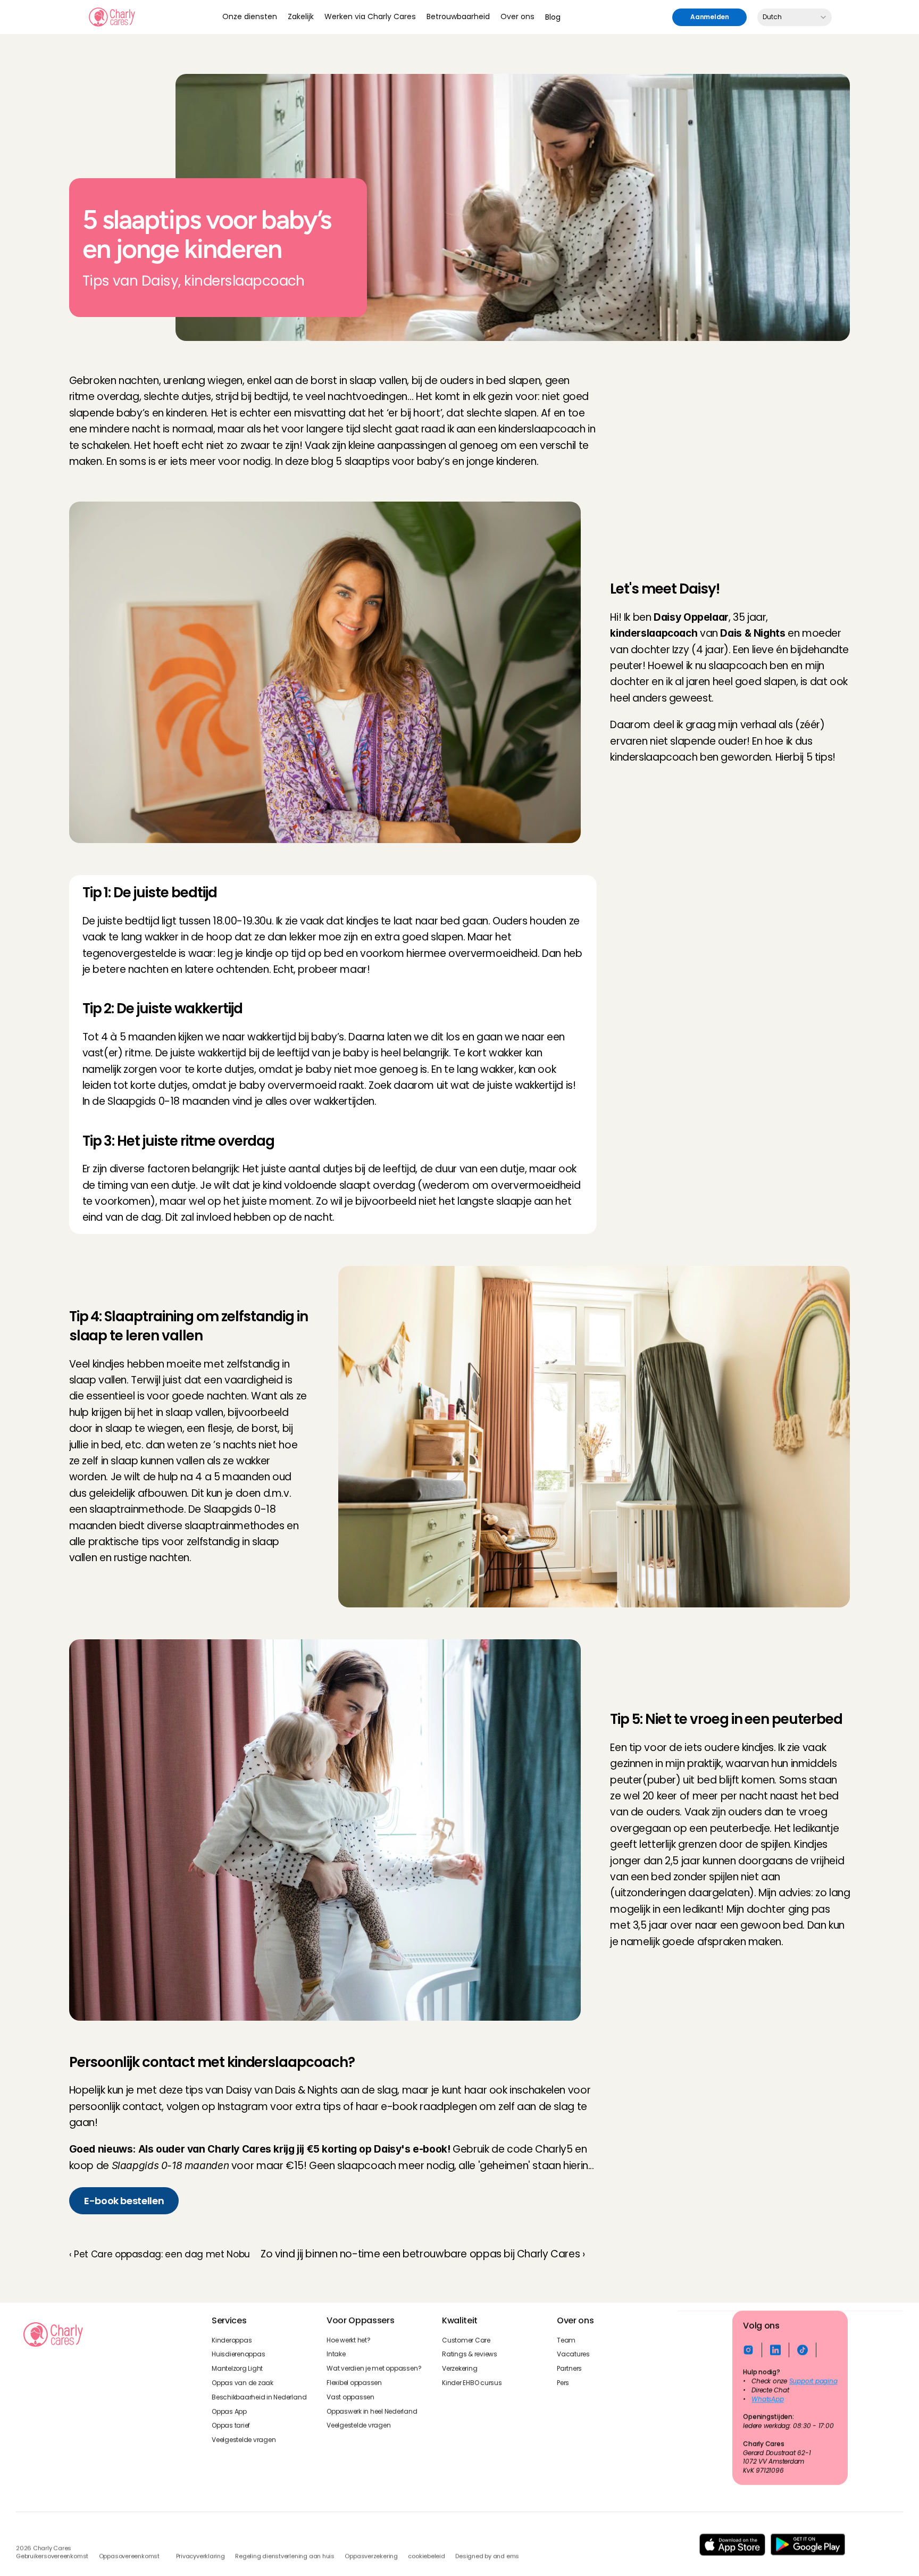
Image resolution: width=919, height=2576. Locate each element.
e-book (399, 2107)
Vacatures (573, 2354)
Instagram (243, 2107)
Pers (563, 2383)
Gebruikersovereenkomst (52, 2556)
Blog (553, 17)
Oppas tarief (231, 2425)
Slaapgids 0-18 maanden (169, 1101)
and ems (506, 2556)
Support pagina (813, 2381)
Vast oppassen (350, 2397)
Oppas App (229, 2411)
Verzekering (459, 2369)
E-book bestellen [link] (124, 2201)
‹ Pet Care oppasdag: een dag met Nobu (160, 2254)
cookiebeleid (426, 2556)
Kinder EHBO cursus (472, 2383)
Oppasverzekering (371, 2556)
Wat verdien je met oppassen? (374, 2369)
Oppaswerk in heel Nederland (372, 2411)
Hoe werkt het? (349, 2340)
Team (566, 2340)
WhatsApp (768, 2399)
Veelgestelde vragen (244, 2440)
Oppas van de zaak (243, 2383)
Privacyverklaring (200, 2556)
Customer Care (466, 2340)
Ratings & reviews (470, 2354)
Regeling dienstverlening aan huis (285, 2556)
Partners (569, 2369)
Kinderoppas (232, 2340)
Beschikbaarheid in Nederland (259, 2397)
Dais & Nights (306, 2090)
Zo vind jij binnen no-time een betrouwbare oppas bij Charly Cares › (423, 2254)
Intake (336, 2354)
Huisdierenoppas (238, 2354)
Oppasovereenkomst (129, 2556)
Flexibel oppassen (354, 2383)
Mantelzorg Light (237, 2369)
